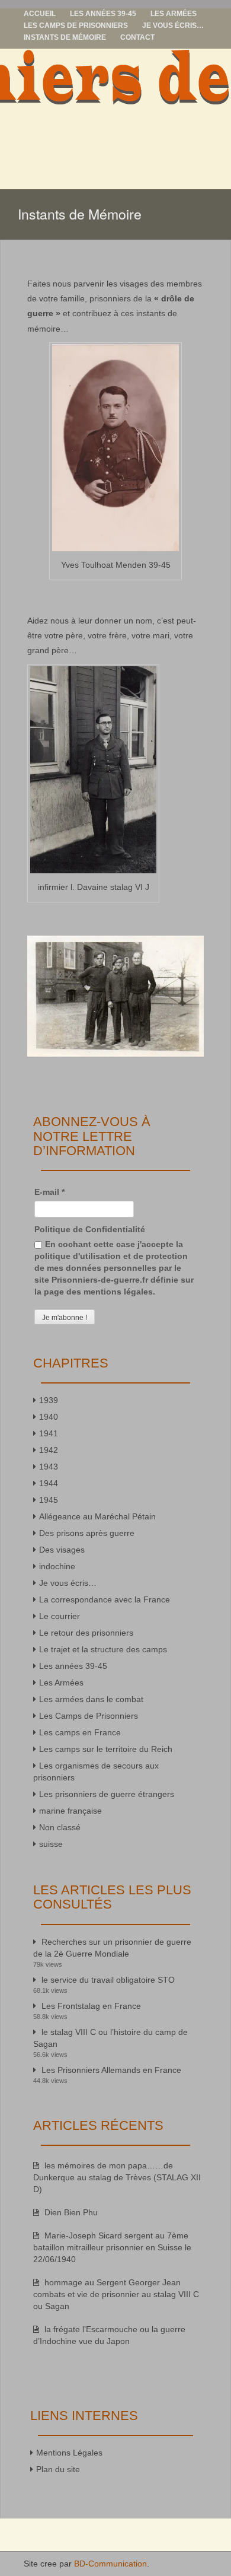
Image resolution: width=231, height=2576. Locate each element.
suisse (51, 1844)
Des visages (62, 1550)
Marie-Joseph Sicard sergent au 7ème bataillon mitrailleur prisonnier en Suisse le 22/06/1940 (112, 2247)
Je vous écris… (173, 26)
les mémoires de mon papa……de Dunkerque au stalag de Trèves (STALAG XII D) (117, 2177)
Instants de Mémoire (65, 37)
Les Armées (174, 14)
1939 (49, 1400)
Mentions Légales (69, 2453)
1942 (49, 1450)
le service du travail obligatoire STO (108, 1980)
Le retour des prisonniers (86, 1633)
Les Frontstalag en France (91, 2006)
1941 (49, 1433)
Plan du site (58, 2469)
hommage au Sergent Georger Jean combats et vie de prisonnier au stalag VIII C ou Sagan (116, 2294)
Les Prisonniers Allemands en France (111, 2070)
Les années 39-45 (103, 14)
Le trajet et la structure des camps (103, 1649)
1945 (49, 1500)
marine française (70, 1811)
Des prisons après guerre (87, 1533)
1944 (49, 1483)
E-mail (49, 1192)
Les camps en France (80, 1732)
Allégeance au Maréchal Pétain (97, 1516)
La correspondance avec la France (105, 1599)
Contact (137, 37)
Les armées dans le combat (91, 1699)
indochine (57, 1566)
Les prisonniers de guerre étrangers (107, 1794)
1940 (49, 1417)
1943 (49, 1467)
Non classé (60, 1827)
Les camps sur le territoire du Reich (106, 1749)
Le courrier (60, 1616)
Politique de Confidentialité (90, 1229)
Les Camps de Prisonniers (76, 26)
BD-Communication (110, 2564)
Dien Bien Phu (71, 2212)
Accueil (40, 14)
